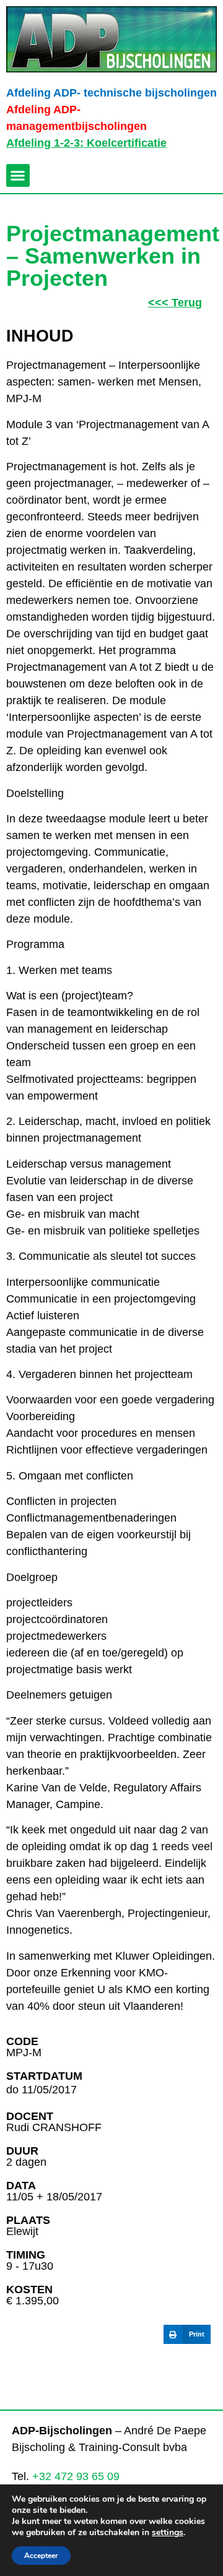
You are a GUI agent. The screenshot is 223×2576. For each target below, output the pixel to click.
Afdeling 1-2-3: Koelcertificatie (86, 143)
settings (168, 2533)
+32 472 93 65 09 (76, 2476)
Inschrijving (50, 2372)
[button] (18, 176)
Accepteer (41, 2556)
